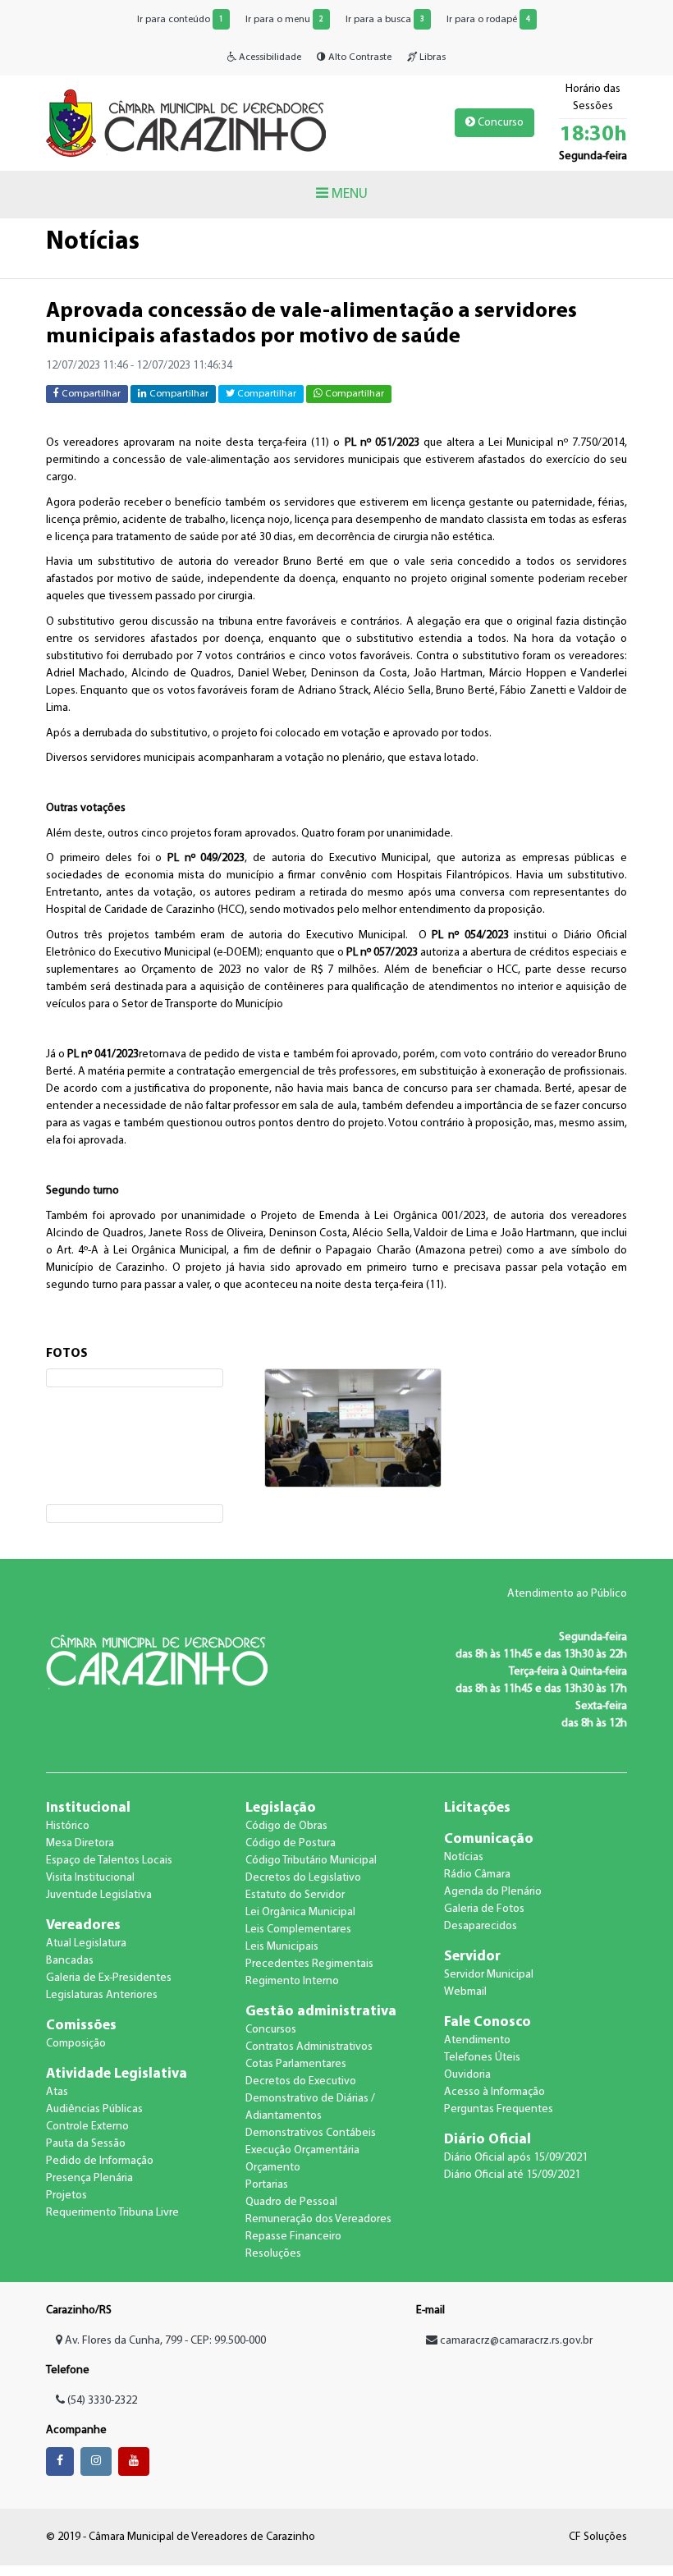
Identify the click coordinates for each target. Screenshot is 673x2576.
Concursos (271, 2030)
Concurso (499, 123)
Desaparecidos (481, 1926)
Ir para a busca (385, 20)
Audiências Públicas (94, 2109)
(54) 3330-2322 (101, 2401)
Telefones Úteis (482, 2058)
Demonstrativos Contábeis (311, 2133)
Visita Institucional (90, 1878)
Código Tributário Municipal (311, 1861)
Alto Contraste (359, 57)
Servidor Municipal (489, 1975)
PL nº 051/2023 (382, 443)
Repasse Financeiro (293, 2237)
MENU (348, 194)
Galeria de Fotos (484, 1909)
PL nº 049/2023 (206, 858)
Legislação (281, 1808)
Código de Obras (286, 1826)
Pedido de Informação (100, 2161)
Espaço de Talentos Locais (109, 1861)
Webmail (465, 1992)
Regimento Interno (292, 1981)
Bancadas (70, 1961)
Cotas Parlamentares (296, 2064)
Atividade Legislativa (117, 2074)
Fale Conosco (488, 2022)
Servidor (472, 1957)
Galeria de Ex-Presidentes (109, 1978)
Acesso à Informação (494, 2092)
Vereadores (83, 1925)
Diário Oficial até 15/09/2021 (512, 2175)
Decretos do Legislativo (303, 1878)
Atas (57, 2092)
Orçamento (273, 2168)
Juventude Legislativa (99, 1895)
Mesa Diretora (80, 1843)
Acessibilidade (269, 57)
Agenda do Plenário (493, 1892)
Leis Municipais (282, 1947)
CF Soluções (598, 2537)
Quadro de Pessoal (291, 2202)
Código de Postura (291, 1843)
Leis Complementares (298, 1930)
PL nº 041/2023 (103, 1054)
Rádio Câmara (477, 1875)
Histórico (68, 1826)
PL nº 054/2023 (470, 935)
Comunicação (489, 1839)
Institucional (88, 1808)
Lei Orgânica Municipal (300, 1912)
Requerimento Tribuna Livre (112, 2213)
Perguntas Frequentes (499, 2109)
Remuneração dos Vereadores (318, 2219)
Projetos (66, 2196)
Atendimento (477, 2040)
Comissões (81, 2026)
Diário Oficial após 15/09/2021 (516, 2158)
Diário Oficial (488, 2140)
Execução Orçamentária (302, 2150)
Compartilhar (90, 394)
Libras (431, 57)
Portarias (267, 2185)
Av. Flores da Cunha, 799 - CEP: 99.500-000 (164, 2341)
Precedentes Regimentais (309, 1964)
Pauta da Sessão (86, 2144)
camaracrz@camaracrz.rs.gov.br (516, 2341)
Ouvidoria (467, 2075)
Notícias (464, 1857)
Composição (76, 2044)
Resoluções (273, 2254)
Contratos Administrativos (309, 2047)
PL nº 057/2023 (382, 953)
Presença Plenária (89, 2178)
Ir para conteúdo (180, 20)
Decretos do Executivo (301, 2081)
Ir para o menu (284, 20)
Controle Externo (87, 2127)
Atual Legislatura (86, 1943)
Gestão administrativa (321, 2012)
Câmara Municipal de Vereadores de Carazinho (186, 123)
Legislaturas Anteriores (102, 1995)
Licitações (477, 1808)
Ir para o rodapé (488, 20)
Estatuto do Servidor (295, 1895)
